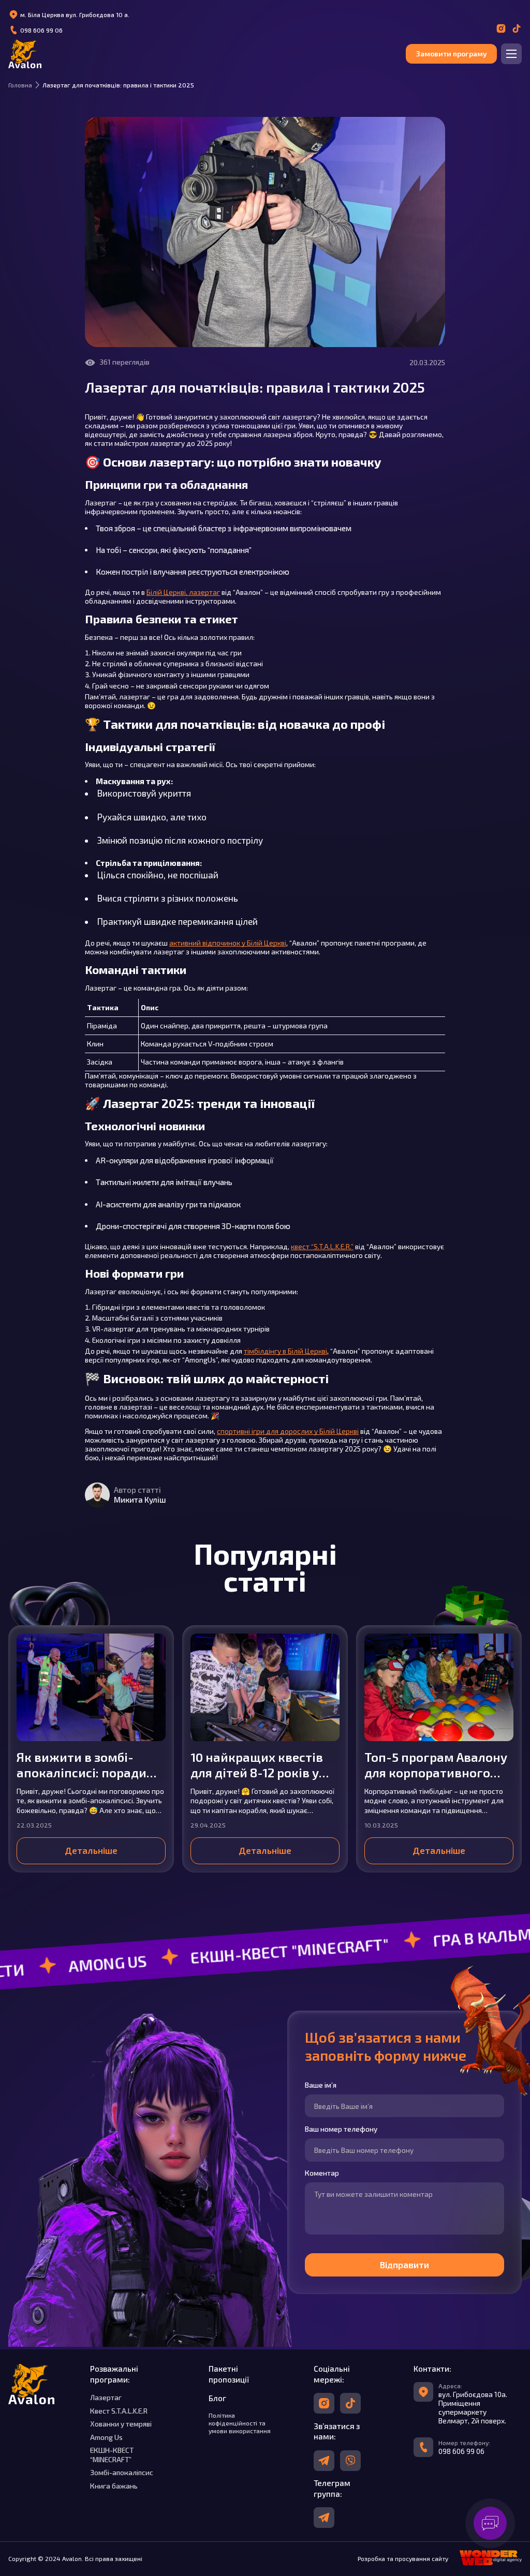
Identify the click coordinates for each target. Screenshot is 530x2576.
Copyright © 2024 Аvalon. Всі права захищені (75, 2558)
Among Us (106, 2437)
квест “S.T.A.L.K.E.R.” (322, 1246)
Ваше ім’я (321, 2085)
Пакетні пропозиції (229, 2374)
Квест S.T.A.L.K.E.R (119, 2411)
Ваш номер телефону (341, 2129)
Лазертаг (106, 2397)
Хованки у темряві (121, 2424)
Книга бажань (114, 2486)
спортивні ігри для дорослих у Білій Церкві (288, 1431)
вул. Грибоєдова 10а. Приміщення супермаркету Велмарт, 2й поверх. (473, 2407)
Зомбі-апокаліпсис (122, 2472)
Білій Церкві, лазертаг (183, 592)
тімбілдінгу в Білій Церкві (285, 1351)
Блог (217, 2398)
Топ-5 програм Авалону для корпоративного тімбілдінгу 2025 (436, 1765)
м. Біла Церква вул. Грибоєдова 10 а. (75, 14)
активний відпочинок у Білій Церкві (228, 943)
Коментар (322, 2173)
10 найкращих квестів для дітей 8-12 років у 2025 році (257, 1765)
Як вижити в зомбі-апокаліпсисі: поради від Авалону (82, 1765)
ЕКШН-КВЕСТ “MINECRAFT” (112, 2454)
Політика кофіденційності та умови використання (240, 2423)
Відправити (404, 2265)
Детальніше (91, 1850)
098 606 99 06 (41, 30)
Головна (20, 85)
